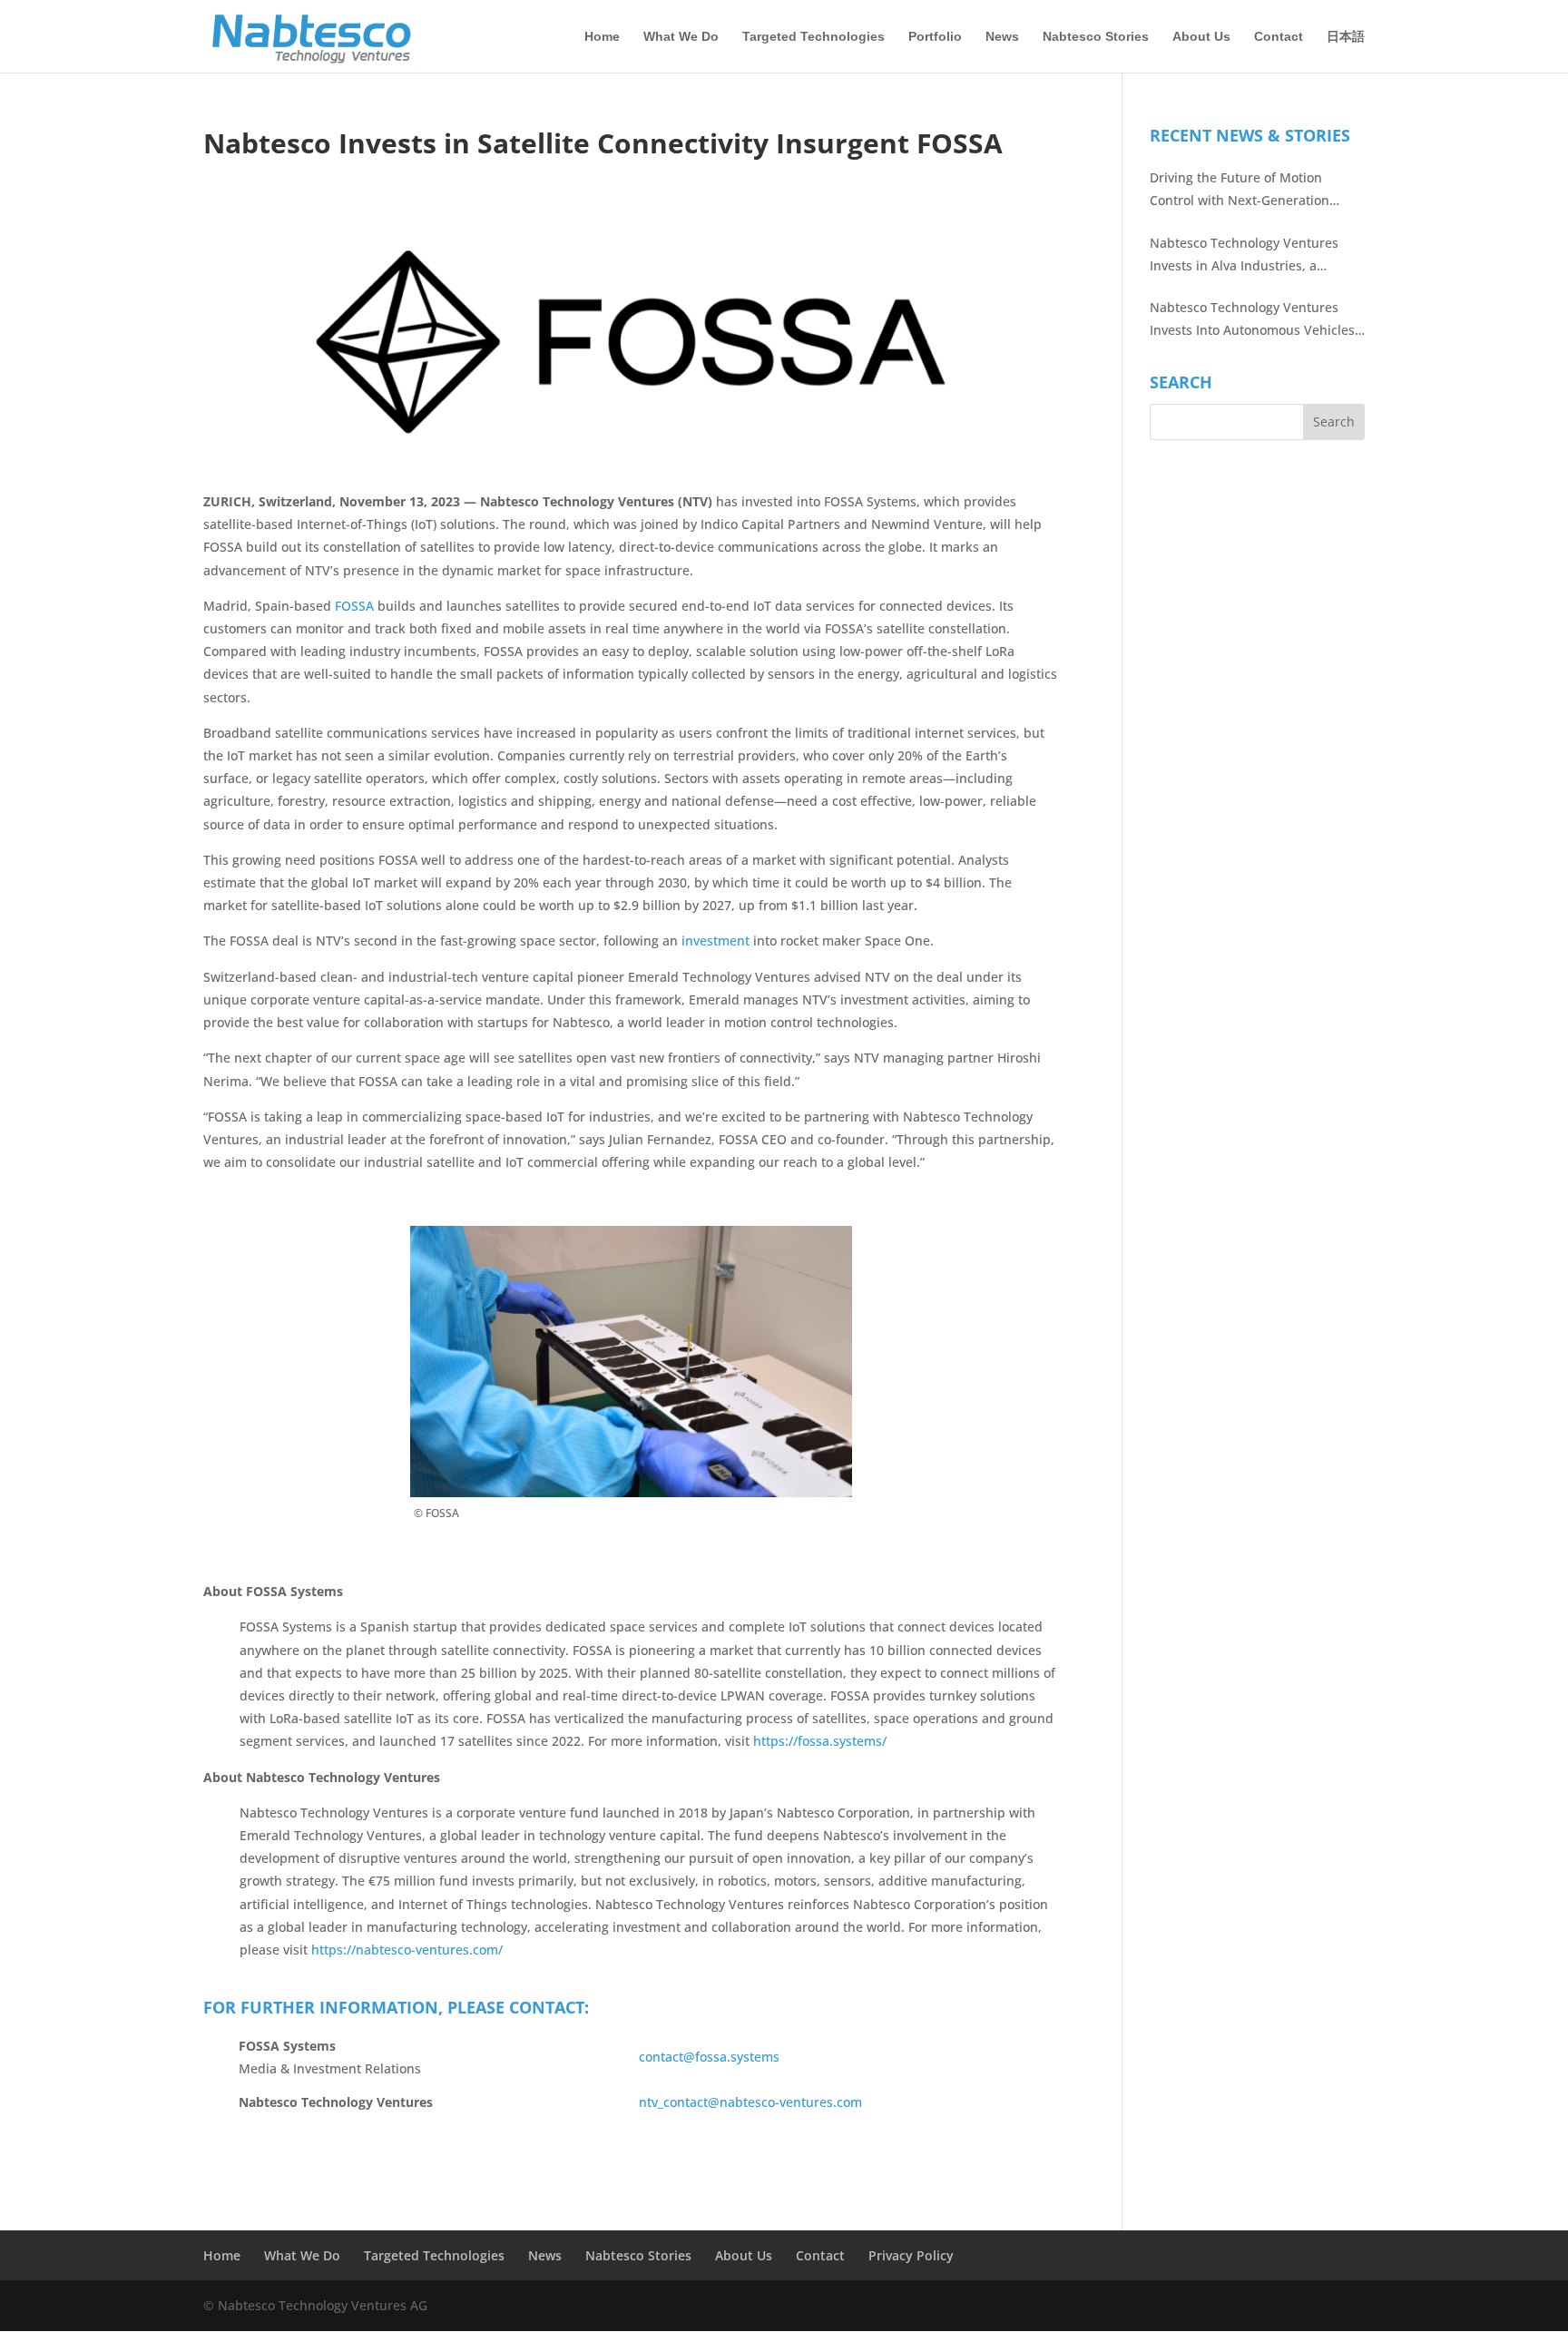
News (1002, 37)
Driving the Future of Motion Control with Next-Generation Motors (1240, 190)
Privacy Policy (911, 2255)
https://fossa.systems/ (820, 1741)
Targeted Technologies (813, 37)
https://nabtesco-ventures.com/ (407, 1950)
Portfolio (935, 37)
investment (715, 941)
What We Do (681, 37)
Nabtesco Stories (1096, 37)
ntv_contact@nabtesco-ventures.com (750, 2102)
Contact (1279, 37)
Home (602, 37)
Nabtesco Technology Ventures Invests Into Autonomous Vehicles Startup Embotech (1252, 320)
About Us (1201, 37)
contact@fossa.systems (709, 2057)
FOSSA (354, 606)
